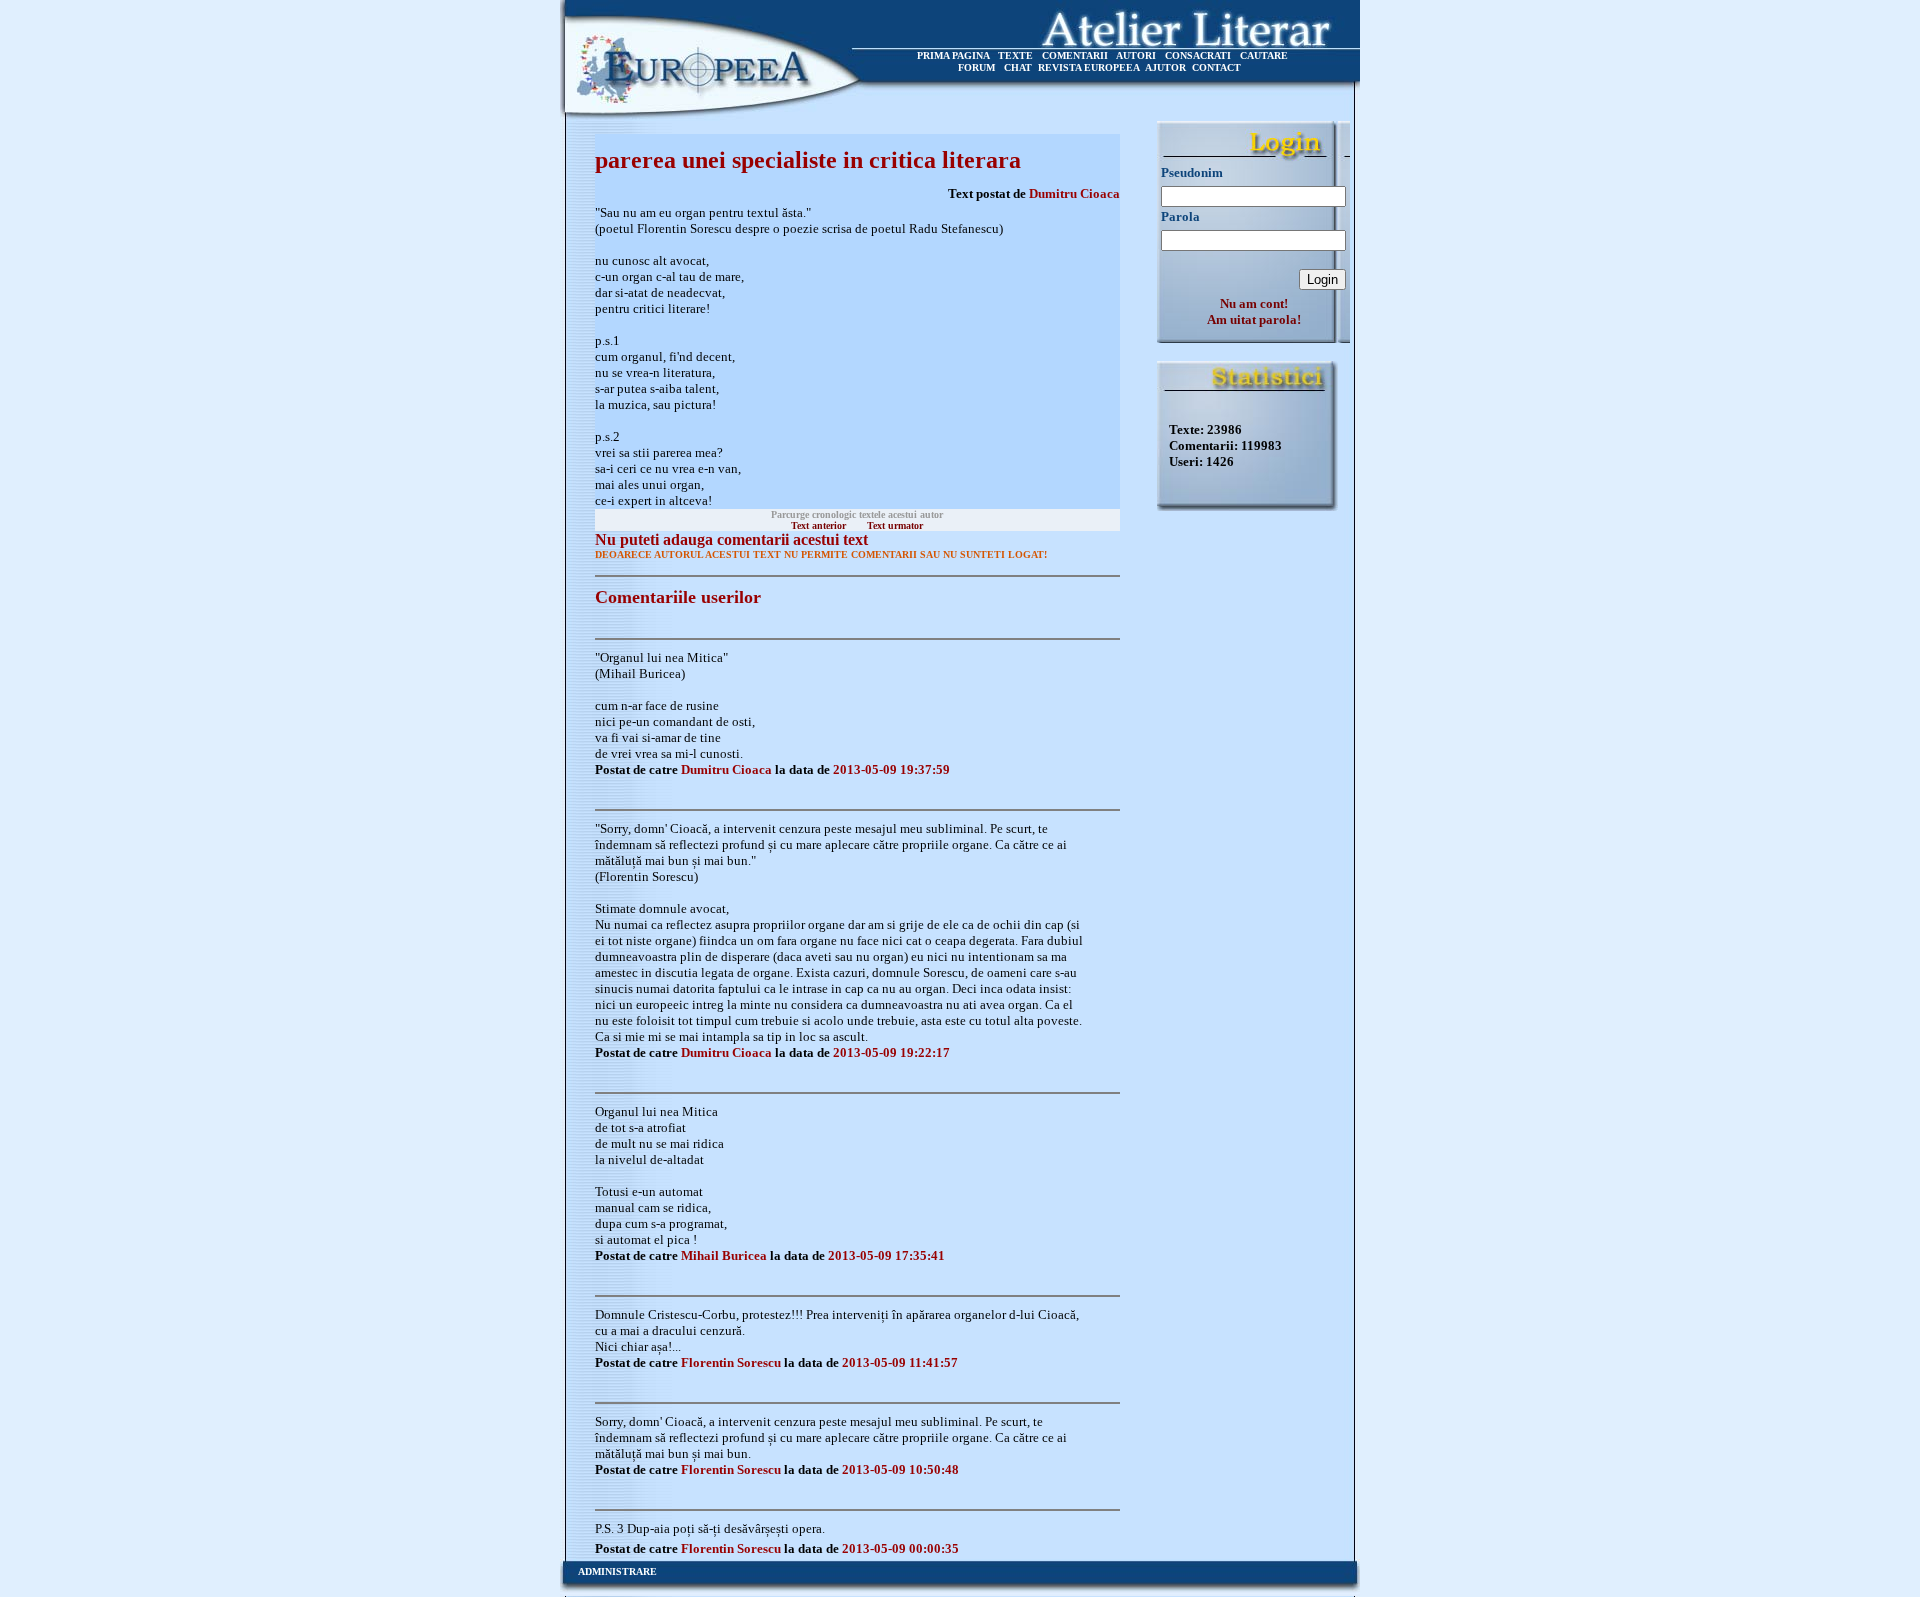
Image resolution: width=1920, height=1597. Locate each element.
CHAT (1018, 67)
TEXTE (1015, 55)
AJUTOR (1165, 67)
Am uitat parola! (1254, 319)
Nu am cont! (1254, 303)
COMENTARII (1075, 55)
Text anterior (818, 525)
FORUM (976, 67)
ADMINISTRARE (617, 1571)
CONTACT (1216, 67)
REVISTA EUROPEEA (1089, 67)
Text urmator (895, 525)
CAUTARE (1264, 55)
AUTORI (1136, 55)
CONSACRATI (1198, 55)
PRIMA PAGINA (953, 55)
